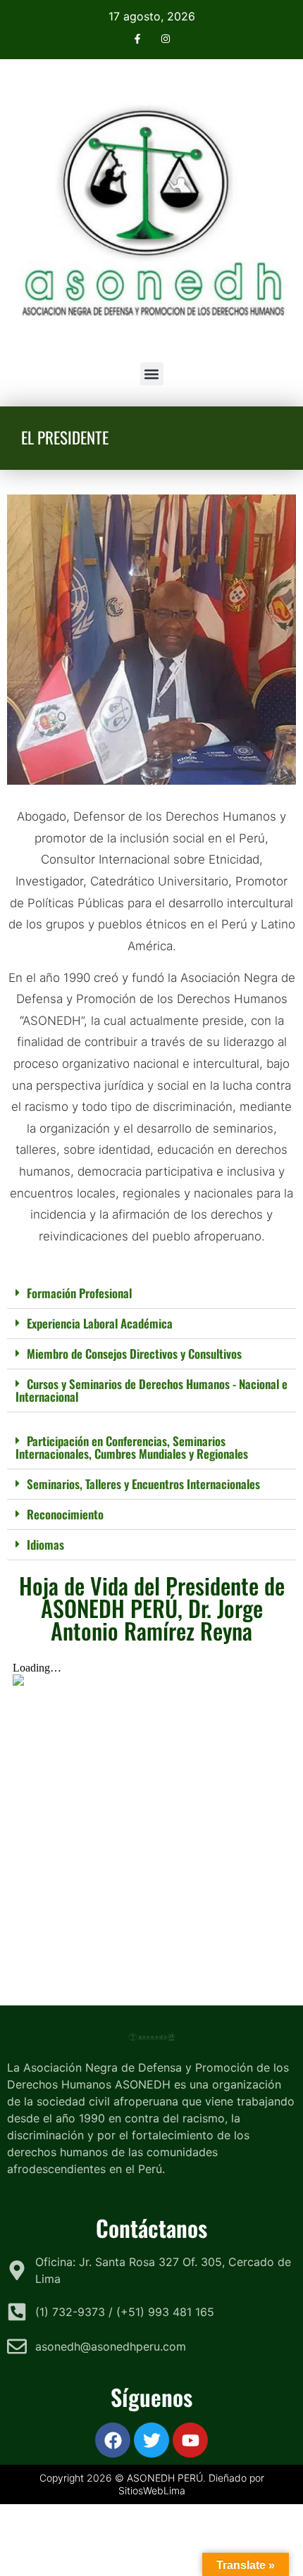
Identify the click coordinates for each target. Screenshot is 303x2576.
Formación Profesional (79, 1293)
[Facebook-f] (138, 38)
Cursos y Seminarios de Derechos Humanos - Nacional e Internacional (151, 1390)
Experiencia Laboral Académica (100, 1323)
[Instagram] (165, 38)
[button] (152, 374)
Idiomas (45, 1544)
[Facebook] (113, 2440)
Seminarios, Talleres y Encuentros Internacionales (143, 1484)
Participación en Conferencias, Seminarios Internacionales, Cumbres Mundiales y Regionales (132, 1447)
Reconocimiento (65, 1514)
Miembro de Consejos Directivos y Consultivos (134, 1354)
